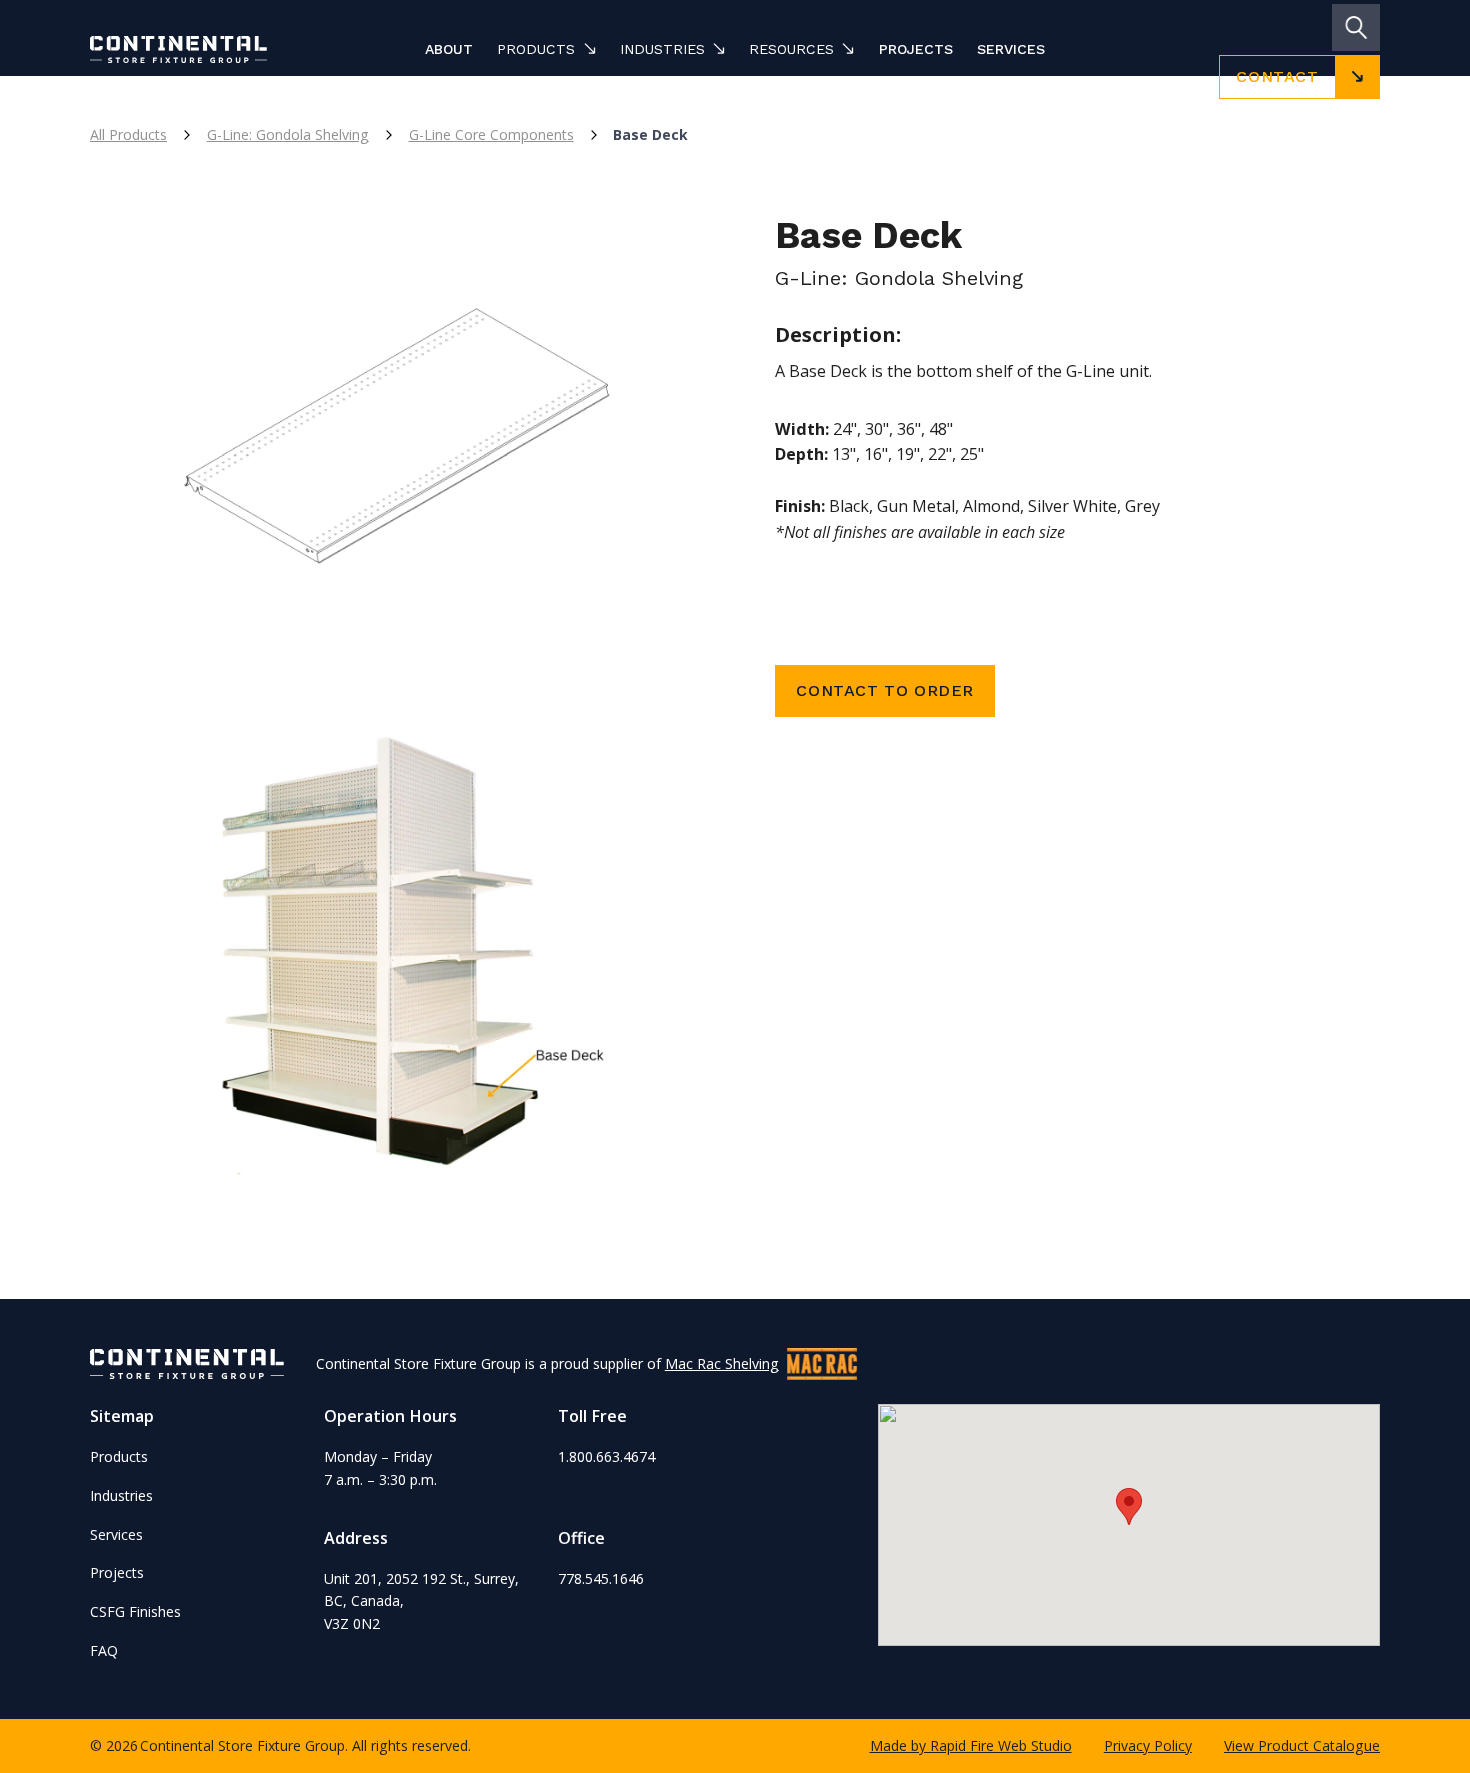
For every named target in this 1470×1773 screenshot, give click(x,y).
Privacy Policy (1148, 1745)
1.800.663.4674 (606, 1456)
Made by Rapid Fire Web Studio (971, 1745)
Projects (916, 49)
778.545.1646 (601, 1578)
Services (1011, 49)
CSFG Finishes (135, 1611)
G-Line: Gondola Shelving (288, 134)
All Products (128, 134)
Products (119, 1456)
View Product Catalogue (1302, 1745)
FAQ (104, 1650)
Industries (121, 1495)
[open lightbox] (392, 453)
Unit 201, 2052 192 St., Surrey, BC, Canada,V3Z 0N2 (421, 1601)
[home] (208, 49)
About (449, 49)
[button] (546, 49)
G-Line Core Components (491, 134)
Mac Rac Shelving (722, 1363)
